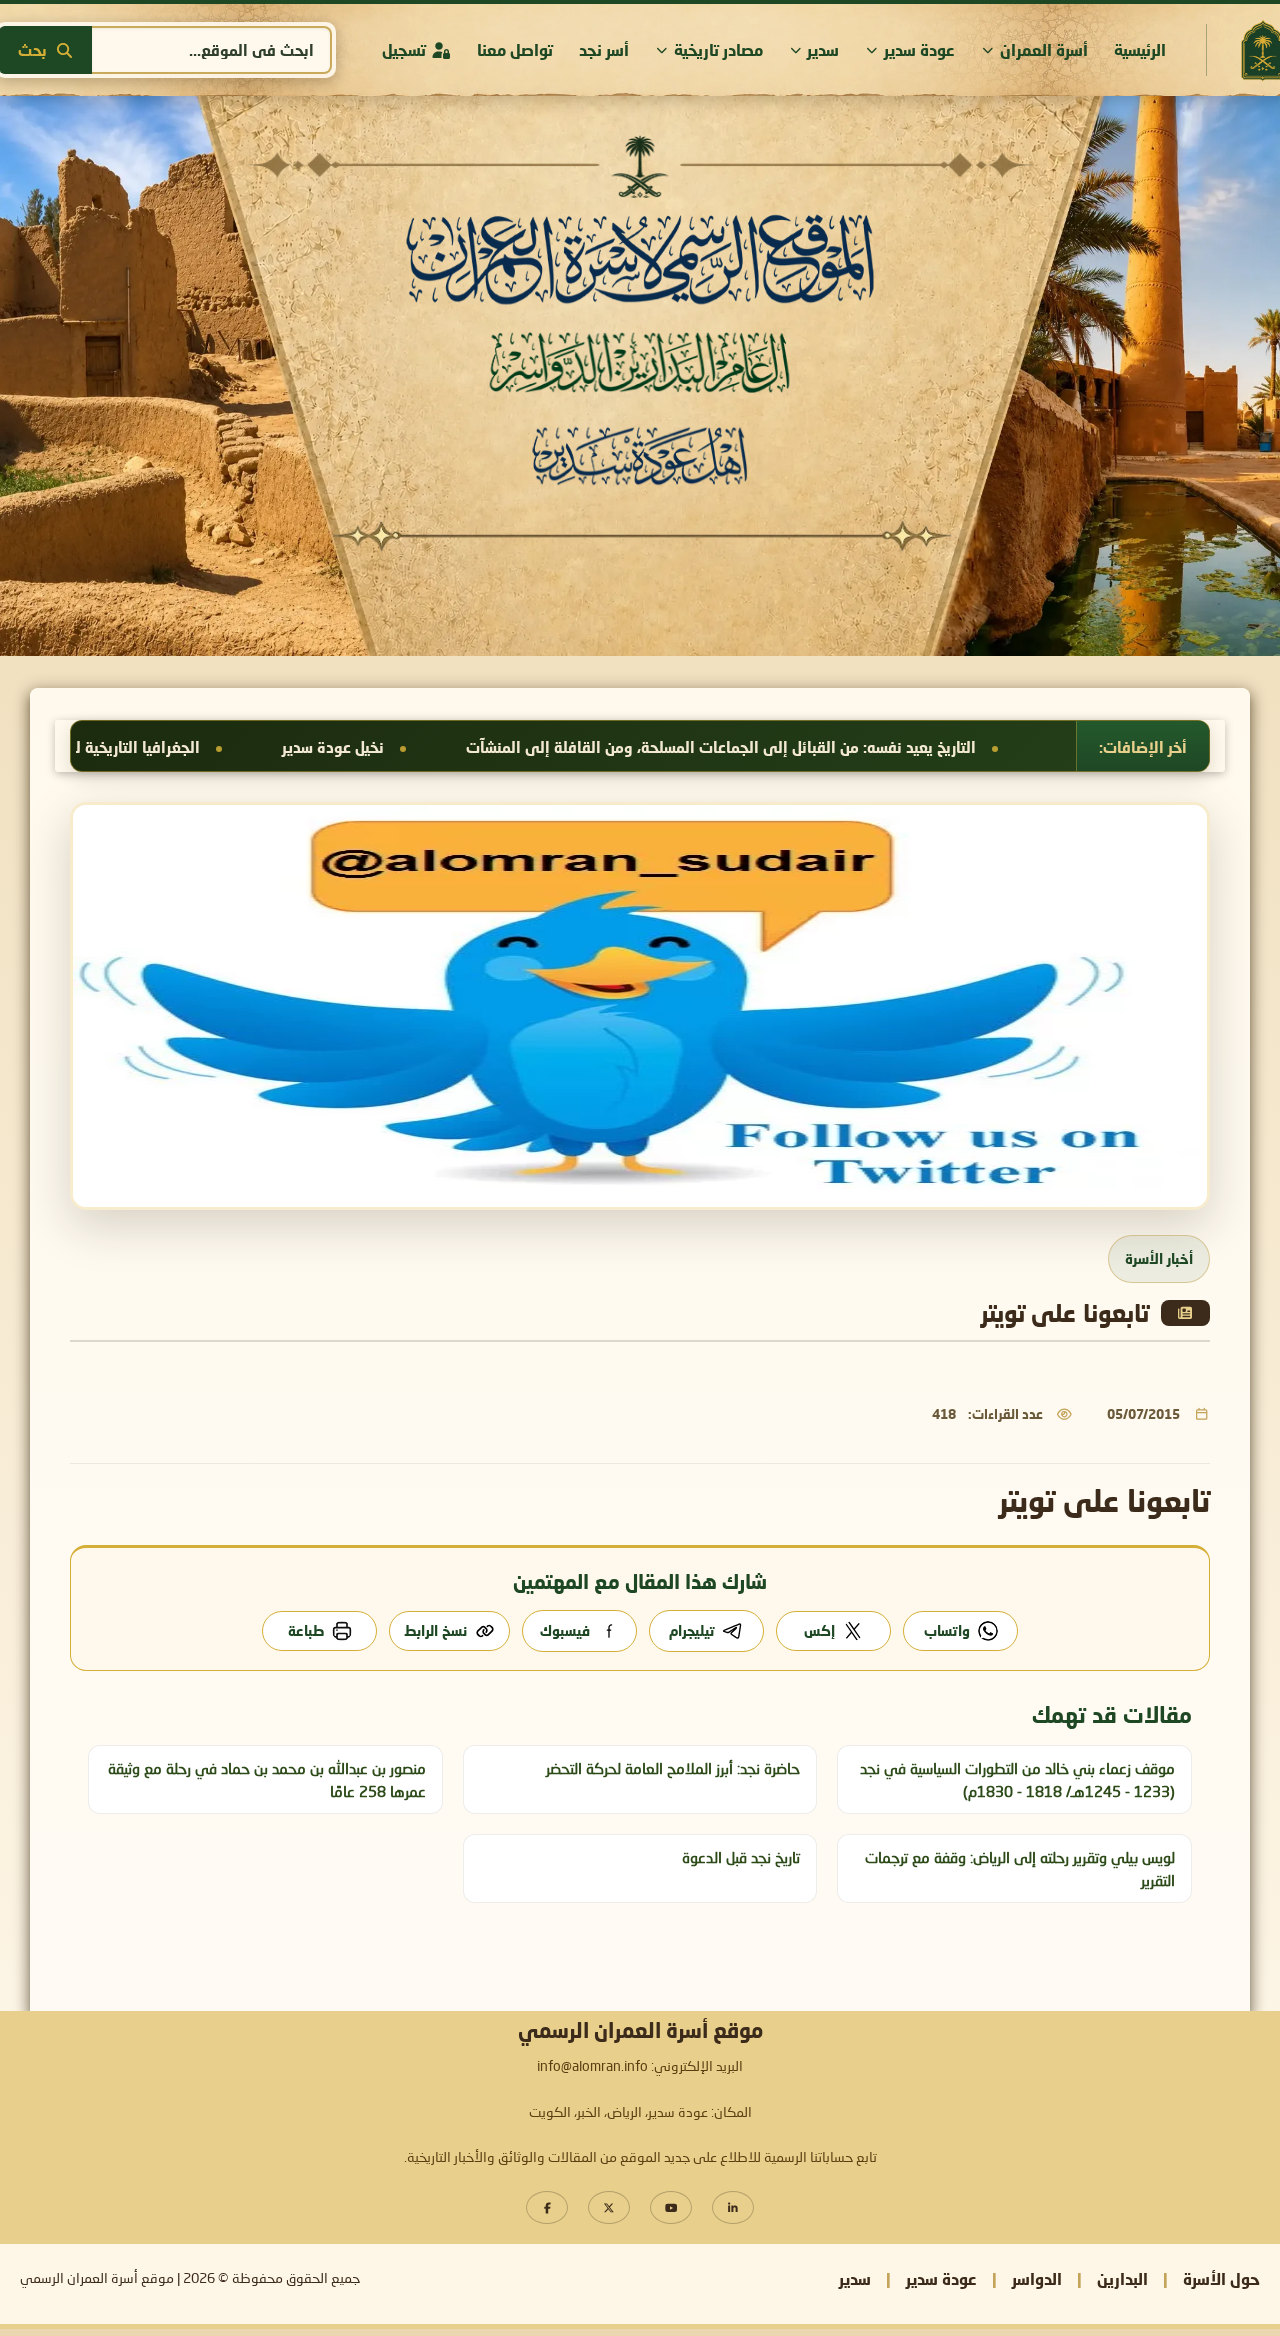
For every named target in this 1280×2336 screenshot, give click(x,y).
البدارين (1122, 2278)
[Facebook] (547, 2207)
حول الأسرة (1221, 2278)
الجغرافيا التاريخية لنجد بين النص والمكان (289, 747)
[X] (609, 2207)
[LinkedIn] (733, 2207)
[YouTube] (671, 2207)
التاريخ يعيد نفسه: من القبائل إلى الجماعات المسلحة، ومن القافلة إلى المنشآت (943, 747)
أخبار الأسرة (1159, 1258)
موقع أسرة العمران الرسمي (97, 2279)
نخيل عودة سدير (555, 747)
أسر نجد (604, 49)
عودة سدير (919, 49)
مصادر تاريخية (718, 49)
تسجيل (404, 49)
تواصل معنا (515, 49)
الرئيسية (1140, 49)
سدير (823, 49)
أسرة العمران (1044, 49)
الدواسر (1037, 2278)
